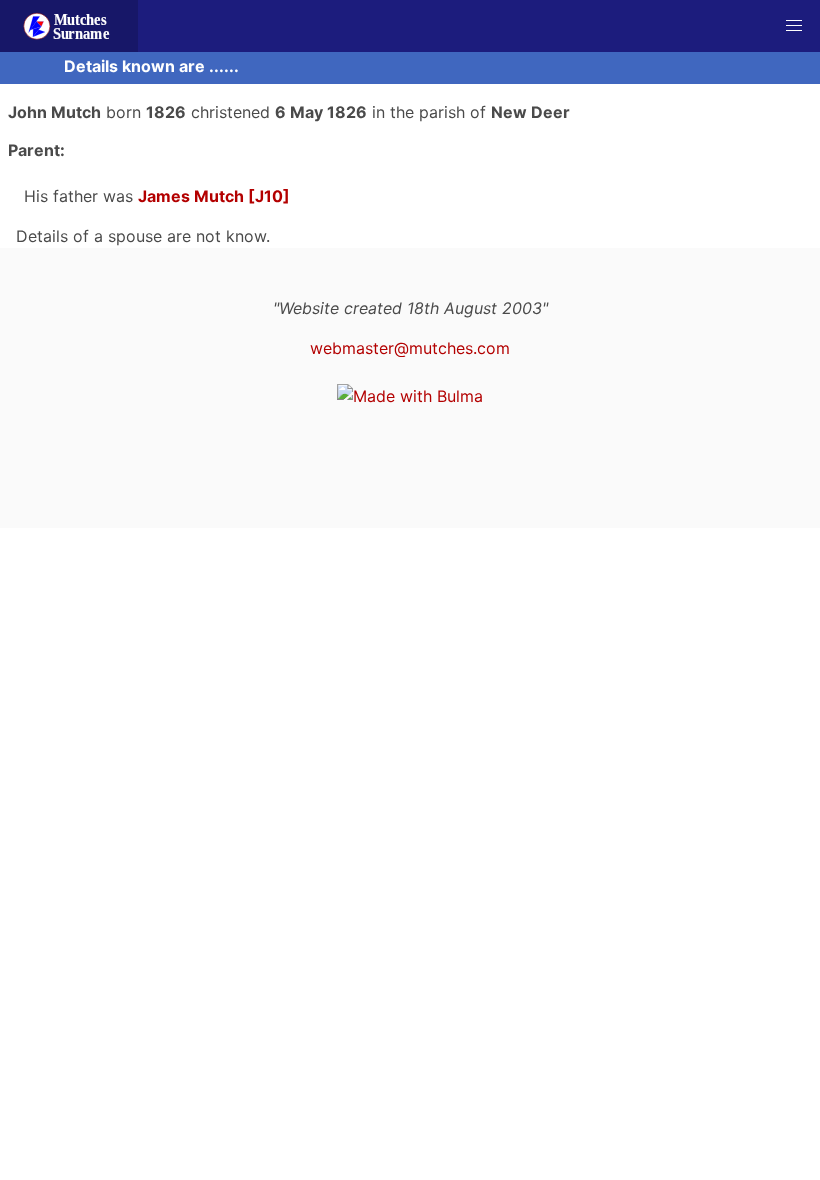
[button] (794, 26)
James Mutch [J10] (214, 196)
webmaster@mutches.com (410, 348)
